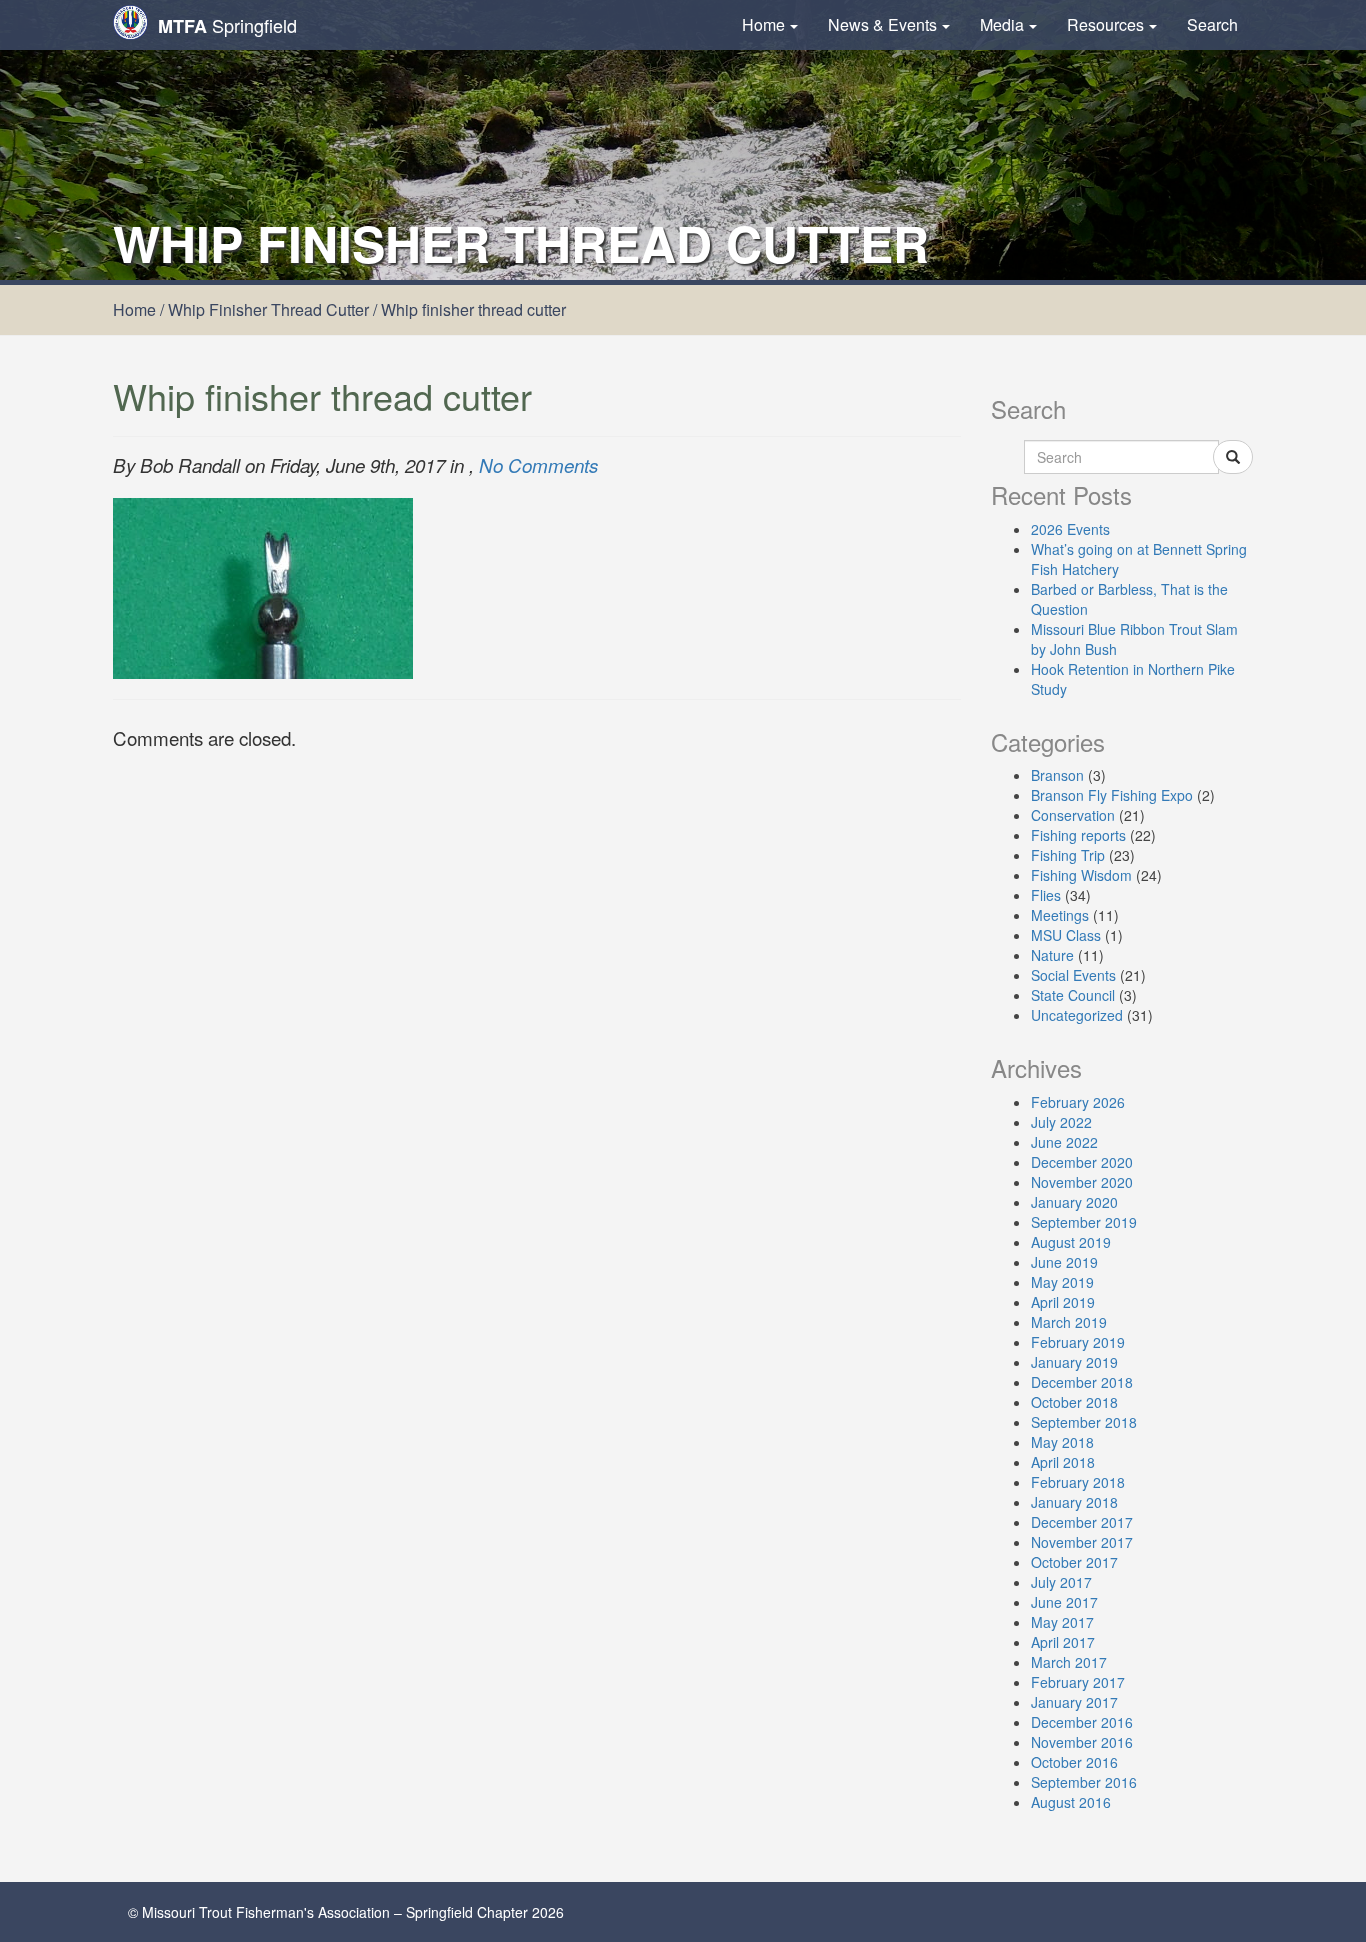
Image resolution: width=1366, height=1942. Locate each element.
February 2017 (1078, 1682)
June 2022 (1064, 1142)
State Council (1073, 995)
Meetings (1060, 915)
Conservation (1073, 815)
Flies (1046, 895)
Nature (1052, 955)
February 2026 (1078, 1102)
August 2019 (1071, 1242)
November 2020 (1082, 1182)
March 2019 (1069, 1322)
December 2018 (1082, 1382)
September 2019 (1084, 1222)
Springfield (227, 25)
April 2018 (1063, 1462)
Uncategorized (1077, 1015)
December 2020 (1082, 1162)
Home (763, 24)
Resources (1105, 24)
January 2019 (1074, 1362)
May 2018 (1062, 1442)
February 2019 (1078, 1342)
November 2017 (1082, 1542)
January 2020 (1074, 1202)
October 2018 (1074, 1402)
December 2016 (1082, 1722)
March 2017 (1069, 1662)
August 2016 (1071, 1802)
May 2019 (1062, 1282)
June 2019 (1064, 1262)
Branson (1057, 775)
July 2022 (1061, 1122)
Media (1002, 24)
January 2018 (1074, 1502)
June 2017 (1064, 1602)
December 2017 (1082, 1522)
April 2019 (1063, 1302)
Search (1212, 24)
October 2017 (1074, 1562)
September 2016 (1084, 1782)
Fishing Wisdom (1081, 875)
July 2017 (1061, 1582)
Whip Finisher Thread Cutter (268, 309)
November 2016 (1082, 1742)
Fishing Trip (1068, 855)
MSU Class (1066, 935)
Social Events (1073, 975)
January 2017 (1074, 1702)
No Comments (538, 465)
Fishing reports (1078, 835)
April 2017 (1063, 1642)
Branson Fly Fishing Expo (1112, 795)
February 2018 (1078, 1482)
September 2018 (1084, 1422)
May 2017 (1062, 1622)
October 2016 (1074, 1762)
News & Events (882, 24)
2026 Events (1070, 529)
